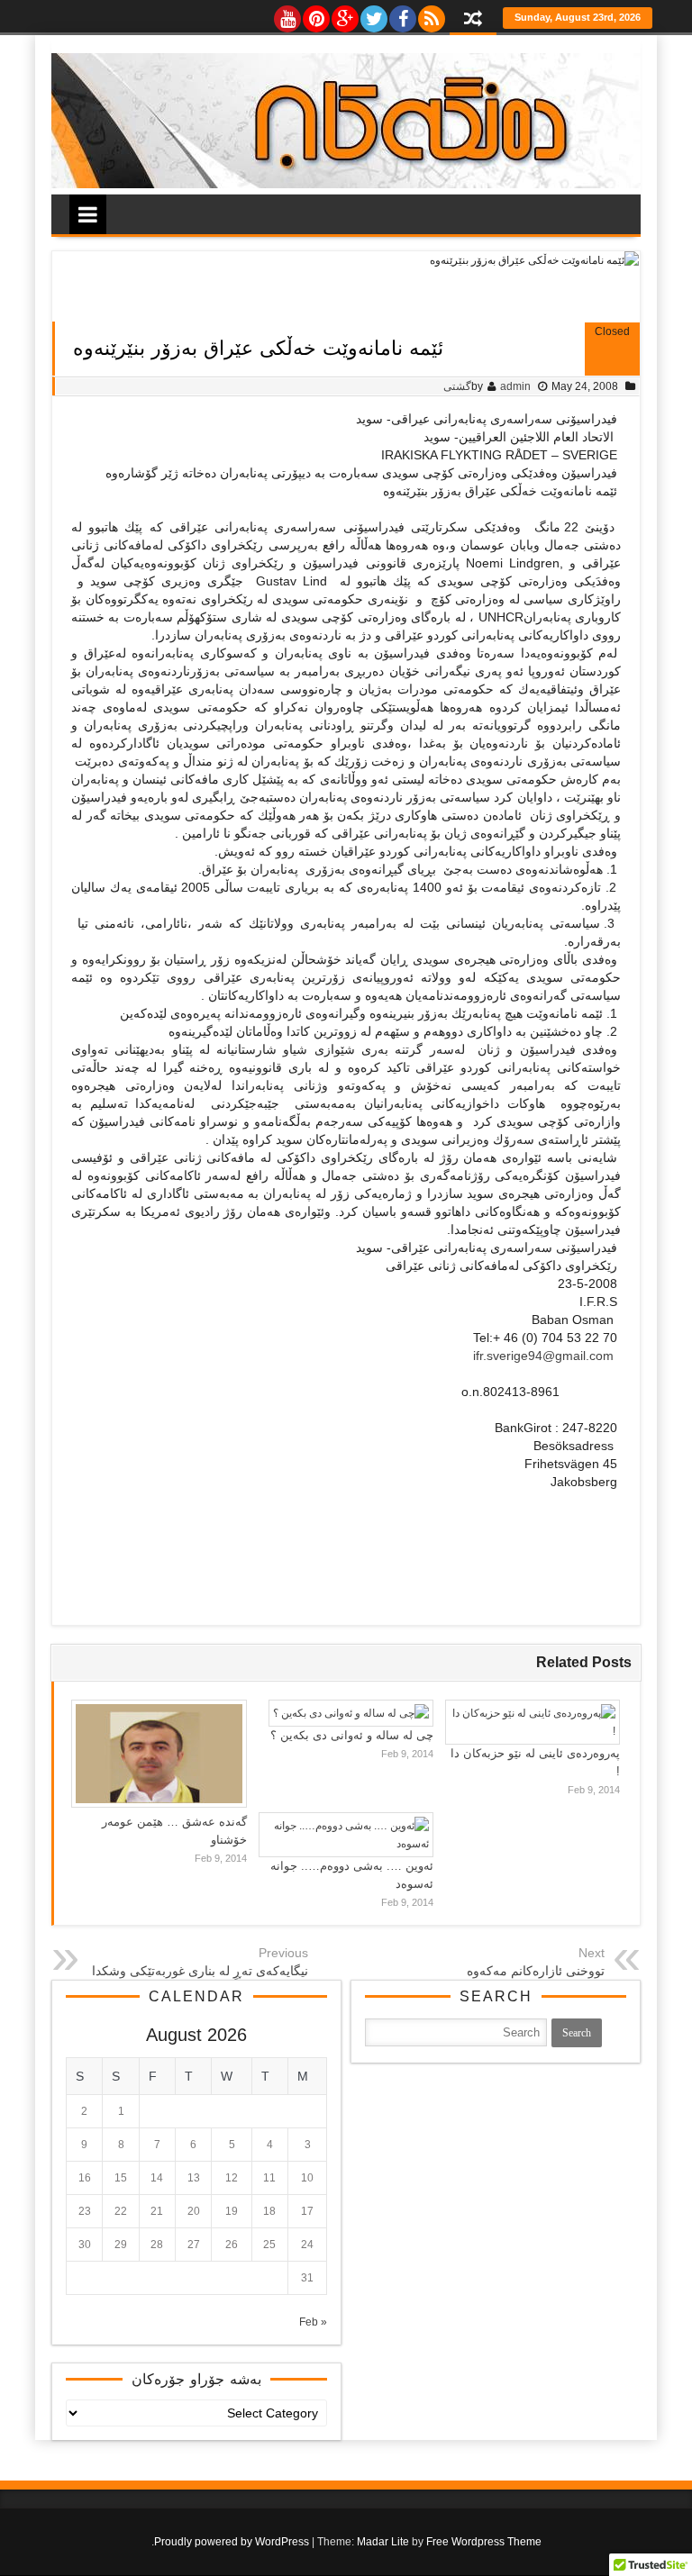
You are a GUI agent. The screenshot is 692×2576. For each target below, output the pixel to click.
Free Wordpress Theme (484, 2542)
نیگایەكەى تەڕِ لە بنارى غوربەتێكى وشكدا (200, 1971)
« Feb (313, 2322)
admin (515, 386)
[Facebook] (402, 14)
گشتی (457, 386)
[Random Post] (473, 20)
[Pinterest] (315, 14)
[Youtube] (287, 14)
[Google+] (344, 14)
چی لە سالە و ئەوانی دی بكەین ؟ (352, 1735)
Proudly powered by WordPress (232, 2542)
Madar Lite (383, 2542)
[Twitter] (373, 14)
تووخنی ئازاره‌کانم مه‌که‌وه (536, 1971)
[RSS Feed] (431, 14)
